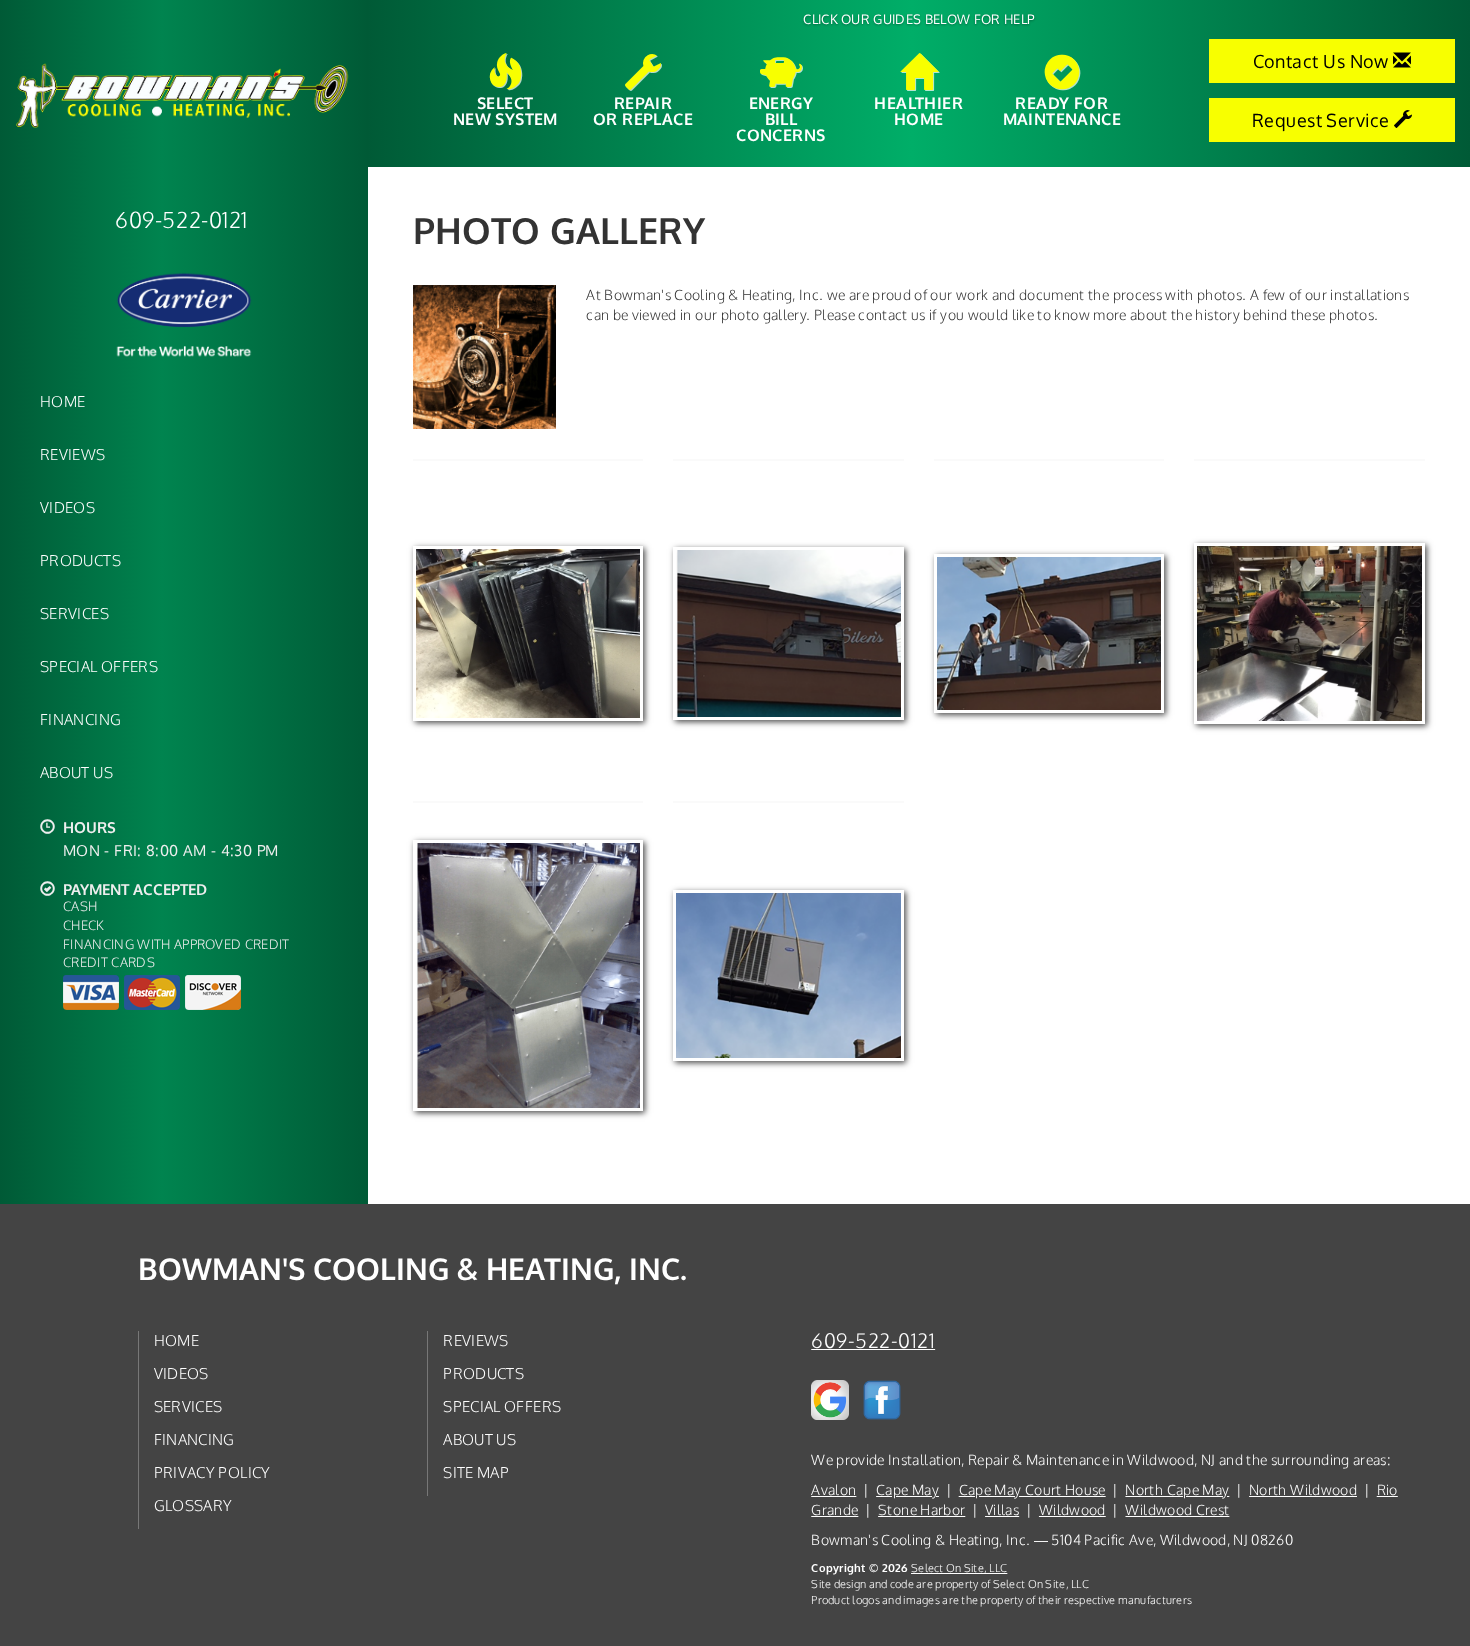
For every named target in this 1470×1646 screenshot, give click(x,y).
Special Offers (99, 666)
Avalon (833, 1489)
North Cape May (1177, 1489)
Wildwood (1072, 1509)
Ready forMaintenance (1062, 110)
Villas (1002, 1509)
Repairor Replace (643, 110)
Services (74, 613)
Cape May (907, 1489)
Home (62, 401)
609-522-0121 (873, 1340)
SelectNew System (505, 110)
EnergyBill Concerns (780, 118)
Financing (80, 719)
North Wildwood (1303, 1489)
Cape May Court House (1032, 1489)
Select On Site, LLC (959, 1567)
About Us (76, 772)
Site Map (476, 1472)
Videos (67, 507)
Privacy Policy (212, 1472)
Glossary (193, 1505)
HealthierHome (918, 110)
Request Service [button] (1323, 120)
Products (80, 560)
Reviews (73, 454)
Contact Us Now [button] (1323, 61)
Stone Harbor (921, 1509)
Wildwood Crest (1177, 1509)
